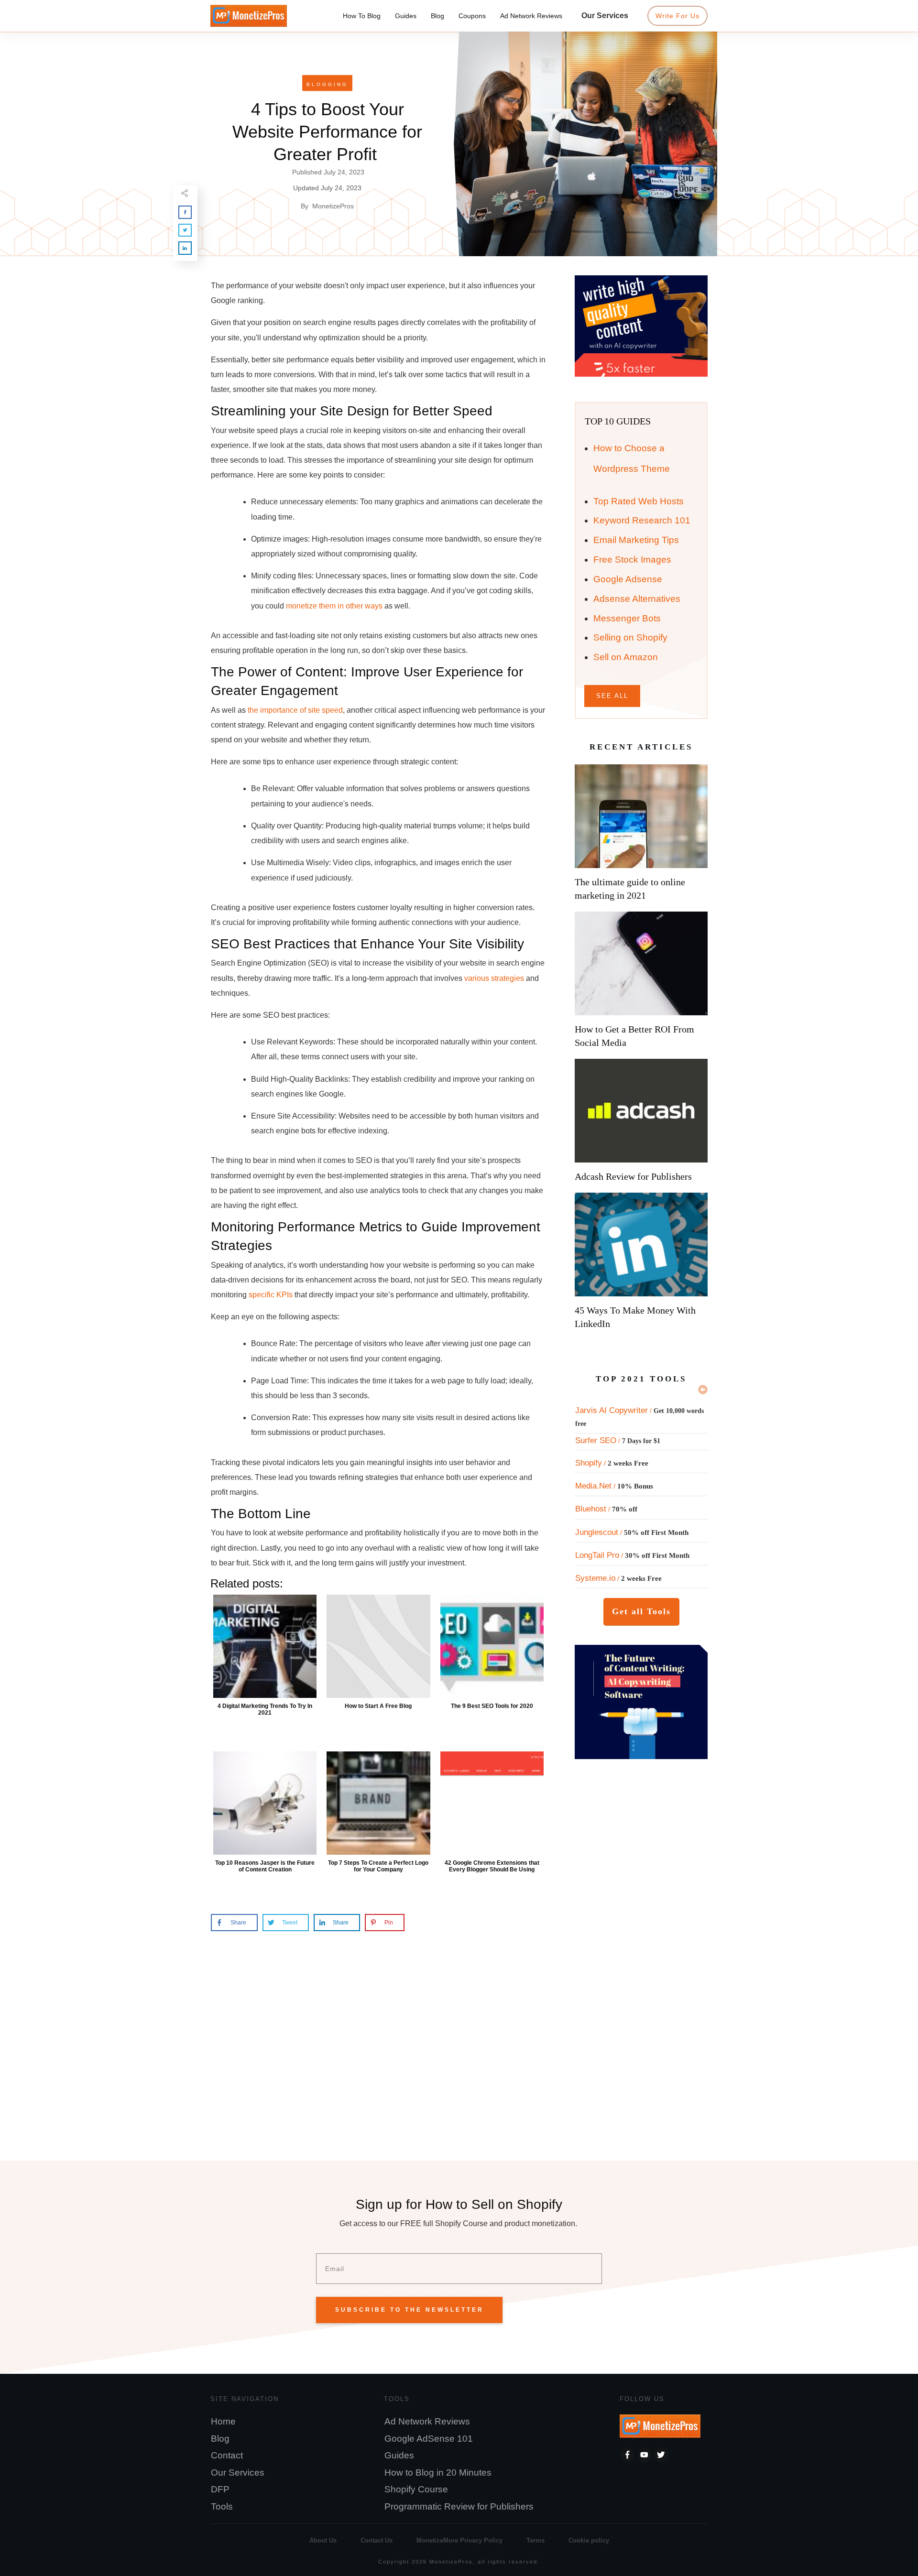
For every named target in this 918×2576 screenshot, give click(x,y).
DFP (220, 2489)
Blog (220, 2439)
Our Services (238, 2473)
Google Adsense (628, 579)
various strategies (494, 978)
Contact (227, 2455)
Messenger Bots (627, 618)
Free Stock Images (632, 560)
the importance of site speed (295, 710)
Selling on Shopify (630, 637)
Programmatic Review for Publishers (459, 2506)
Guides (399, 2455)
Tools (222, 2506)
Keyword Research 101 (642, 520)
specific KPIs (271, 1295)
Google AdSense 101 (429, 2439)
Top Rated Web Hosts (639, 501)
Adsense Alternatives (637, 599)
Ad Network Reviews (427, 2421)
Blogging (327, 84)
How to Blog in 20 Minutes (438, 2473)
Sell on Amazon (626, 657)
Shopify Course (416, 2489)
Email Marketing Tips (636, 540)
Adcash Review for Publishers (633, 1176)
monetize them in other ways (334, 606)
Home (223, 2421)
